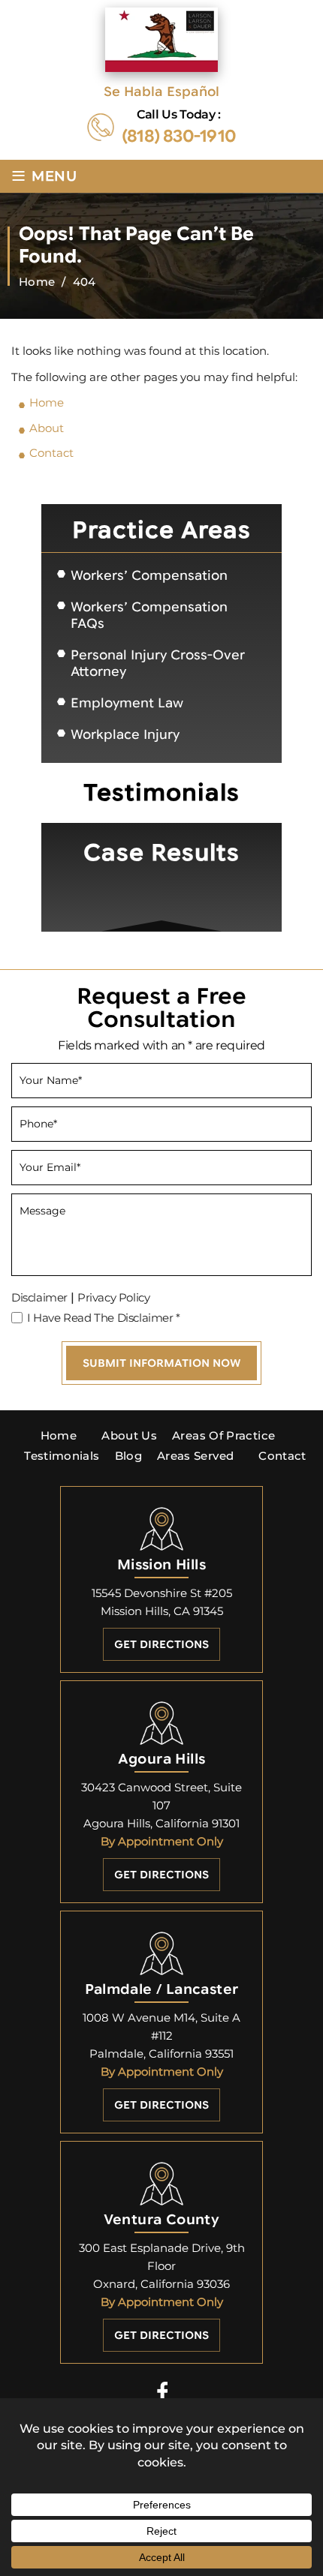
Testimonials (62, 1456)
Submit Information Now (161, 1363)
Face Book (162, 2391)
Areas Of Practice (223, 1435)
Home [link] (47, 402)
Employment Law (127, 703)
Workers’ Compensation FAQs (149, 615)
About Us (129, 1435)
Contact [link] (51, 453)
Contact (282, 1456)
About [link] (47, 428)
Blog (128, 1456)
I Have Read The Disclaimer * (104, 1318)
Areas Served (195, 1456)
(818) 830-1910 (179, 137)
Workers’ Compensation (149, 576)
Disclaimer (39, 1297)
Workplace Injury (125, 735)
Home (59, 1435)
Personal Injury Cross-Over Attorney (158, 664)
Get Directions (161, 1644)
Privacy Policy (113, 1297)
